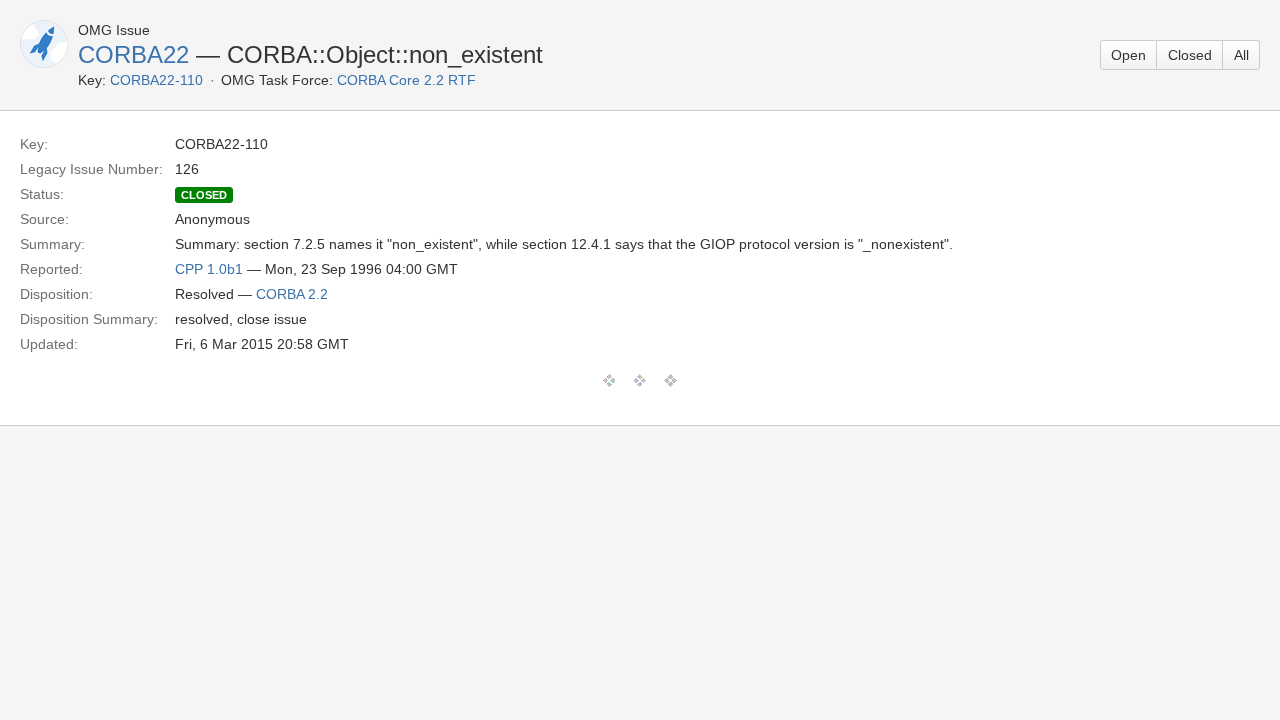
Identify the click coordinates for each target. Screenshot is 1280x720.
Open (1128, 55)
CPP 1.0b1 (209, 269)
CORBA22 (133, 54)
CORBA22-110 (156, 80)
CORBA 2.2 (292, 294)
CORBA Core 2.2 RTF (406, 80)
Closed (1190, 55)
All (1241, 55)
